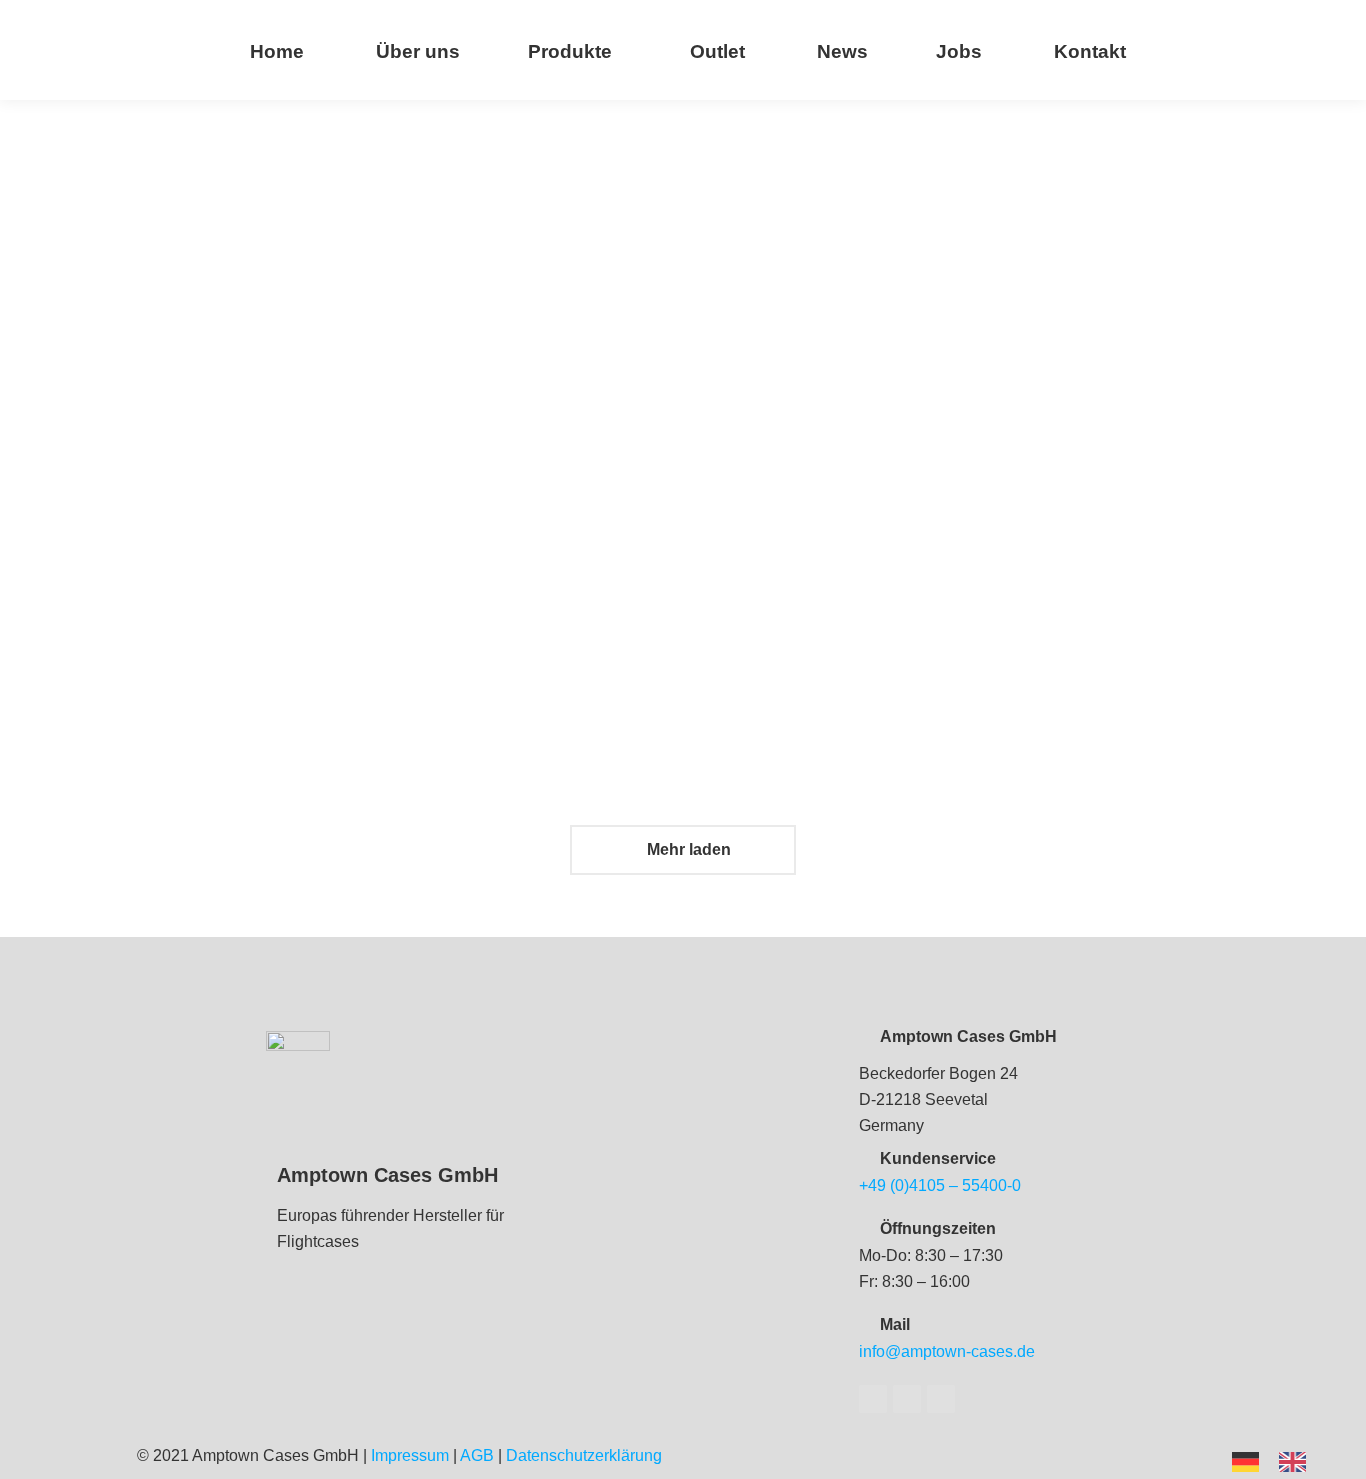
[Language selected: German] (1279, 1460)
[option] (1297, 1462)
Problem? (506, 647)
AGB (477, 1455)
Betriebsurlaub (793, 647)
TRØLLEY (506, 334)
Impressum (410, 1455)
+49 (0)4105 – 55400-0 (940, 1185)
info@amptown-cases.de (947, 1351)
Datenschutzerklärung (584, 1455)
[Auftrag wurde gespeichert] (288, 211)
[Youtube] (907, 1399)
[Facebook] (873, 1399)
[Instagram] (941, 1399)
